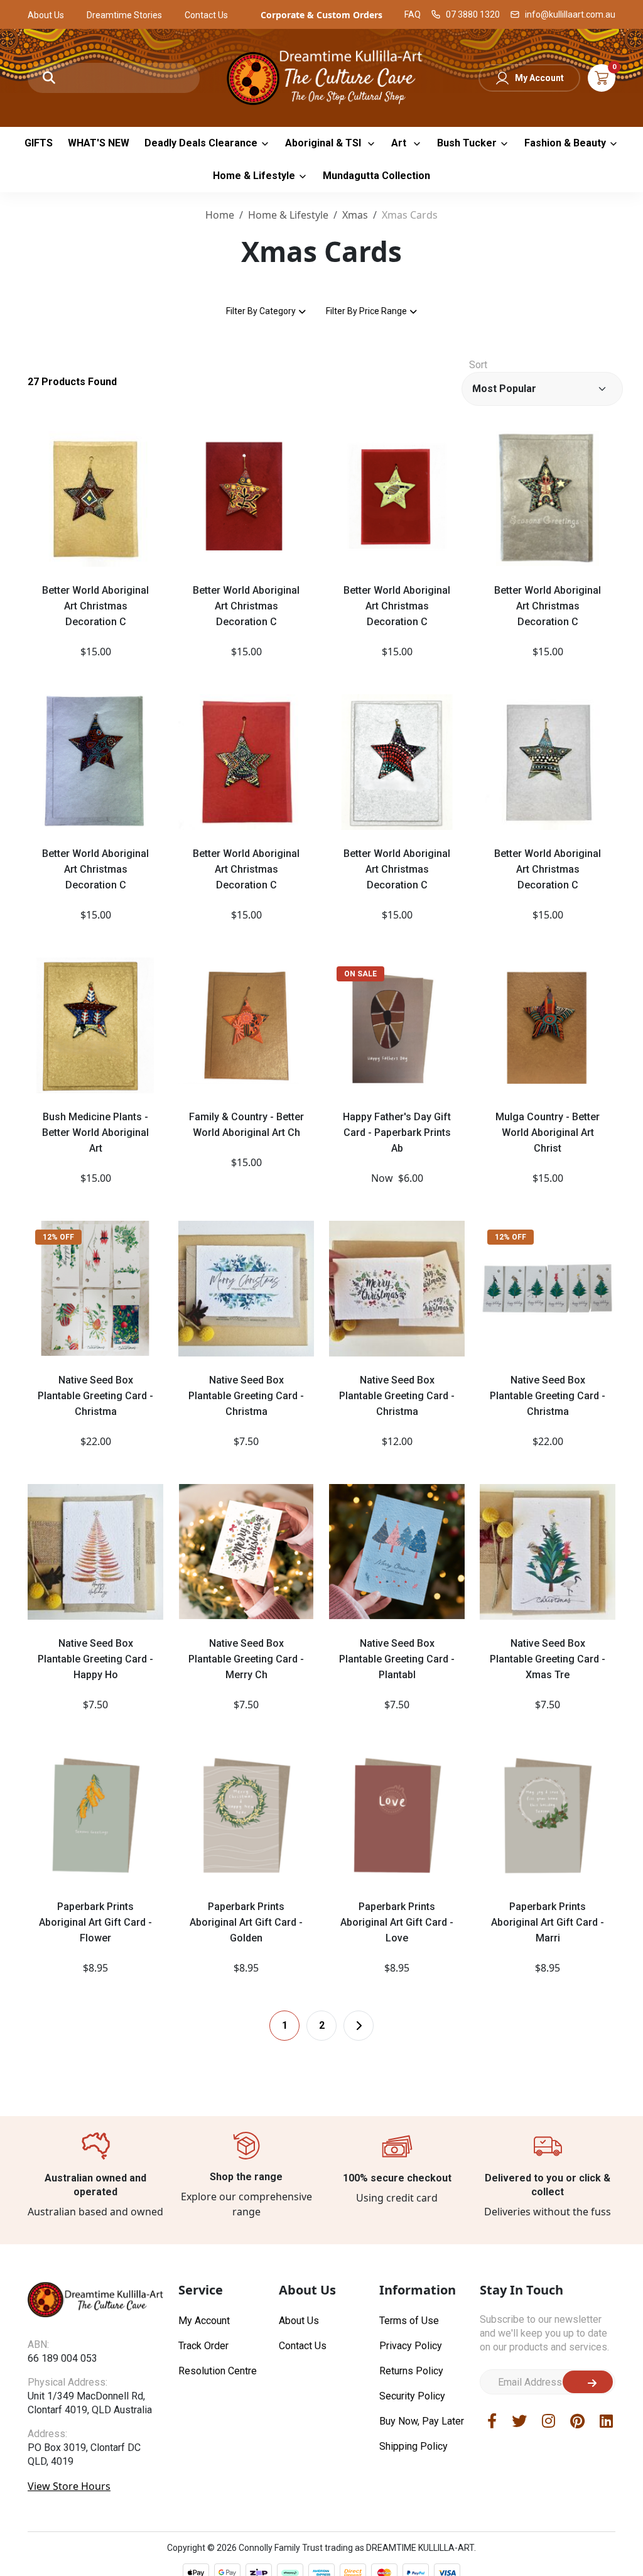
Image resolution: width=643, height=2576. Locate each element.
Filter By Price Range (366, 311)
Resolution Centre (218, 2371)
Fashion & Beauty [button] (565, 143)
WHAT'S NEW (99, 143)
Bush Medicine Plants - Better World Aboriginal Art (95, 1132)
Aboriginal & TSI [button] (324, 143)
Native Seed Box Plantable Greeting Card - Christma (95, 1396)
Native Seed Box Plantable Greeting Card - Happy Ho (95, 1659)
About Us (46, 15)
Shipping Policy (413, 2446)
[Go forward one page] (359, 2026)
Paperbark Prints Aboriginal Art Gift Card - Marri (548, 1922)
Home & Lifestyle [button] (254, 176)
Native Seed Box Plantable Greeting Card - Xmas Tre (548, 1659)
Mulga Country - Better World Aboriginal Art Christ (548, 1132)
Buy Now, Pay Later (422, 2421)
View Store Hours (69, 2486)
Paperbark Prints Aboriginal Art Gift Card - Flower (95, 1922)
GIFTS (39, 143)
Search (49, 78)
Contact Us (206, 15)
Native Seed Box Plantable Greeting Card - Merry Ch (246, 1659)
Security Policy (412, 2396)
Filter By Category (261, 311)
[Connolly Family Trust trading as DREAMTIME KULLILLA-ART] (322, 76)
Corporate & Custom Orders (321, 15)
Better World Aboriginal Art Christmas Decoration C (95, 606)
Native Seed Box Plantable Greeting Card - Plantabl (397, 1659)
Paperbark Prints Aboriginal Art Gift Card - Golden (246, 1922)
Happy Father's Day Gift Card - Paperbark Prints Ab (397, 1132)
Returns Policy (411, 2371)
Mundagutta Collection (376, 176)
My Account (539, 78)
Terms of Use (409, 2321)
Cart (602, 78)
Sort (478, 365)
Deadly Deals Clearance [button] (201, 143)
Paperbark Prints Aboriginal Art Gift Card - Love (397, 1922)
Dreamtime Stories (124, 15)
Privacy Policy (411, 2346)
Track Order (203, 2346)
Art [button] (400, 143)
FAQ (413, 14)
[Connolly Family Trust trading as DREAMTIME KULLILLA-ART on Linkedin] (606, 2420)
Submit (588, 2382)
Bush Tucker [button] (467, 143)
